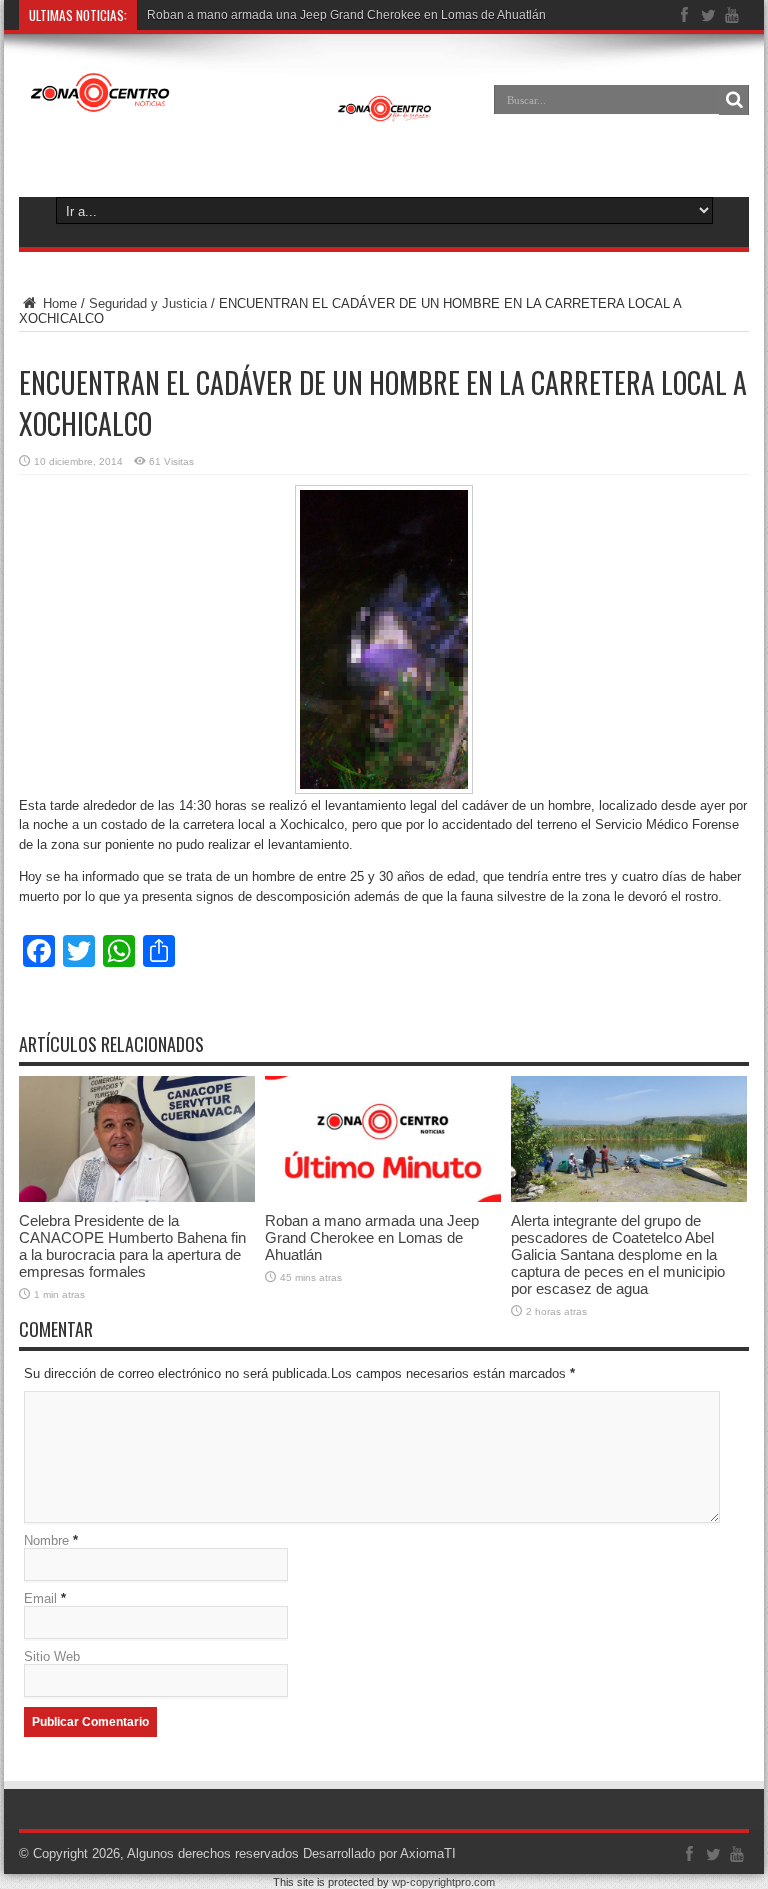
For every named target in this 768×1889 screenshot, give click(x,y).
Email (40, 1598)
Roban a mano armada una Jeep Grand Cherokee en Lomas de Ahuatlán (346, 15)
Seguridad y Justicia (148, 303)
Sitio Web (52, 1656)
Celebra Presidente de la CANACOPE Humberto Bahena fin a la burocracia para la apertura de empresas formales (132, 1246)
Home (58, 303)
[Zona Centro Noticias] (231, 114)
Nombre (46, 1540)
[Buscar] (734, 100)
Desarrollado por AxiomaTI (379, 1853)
